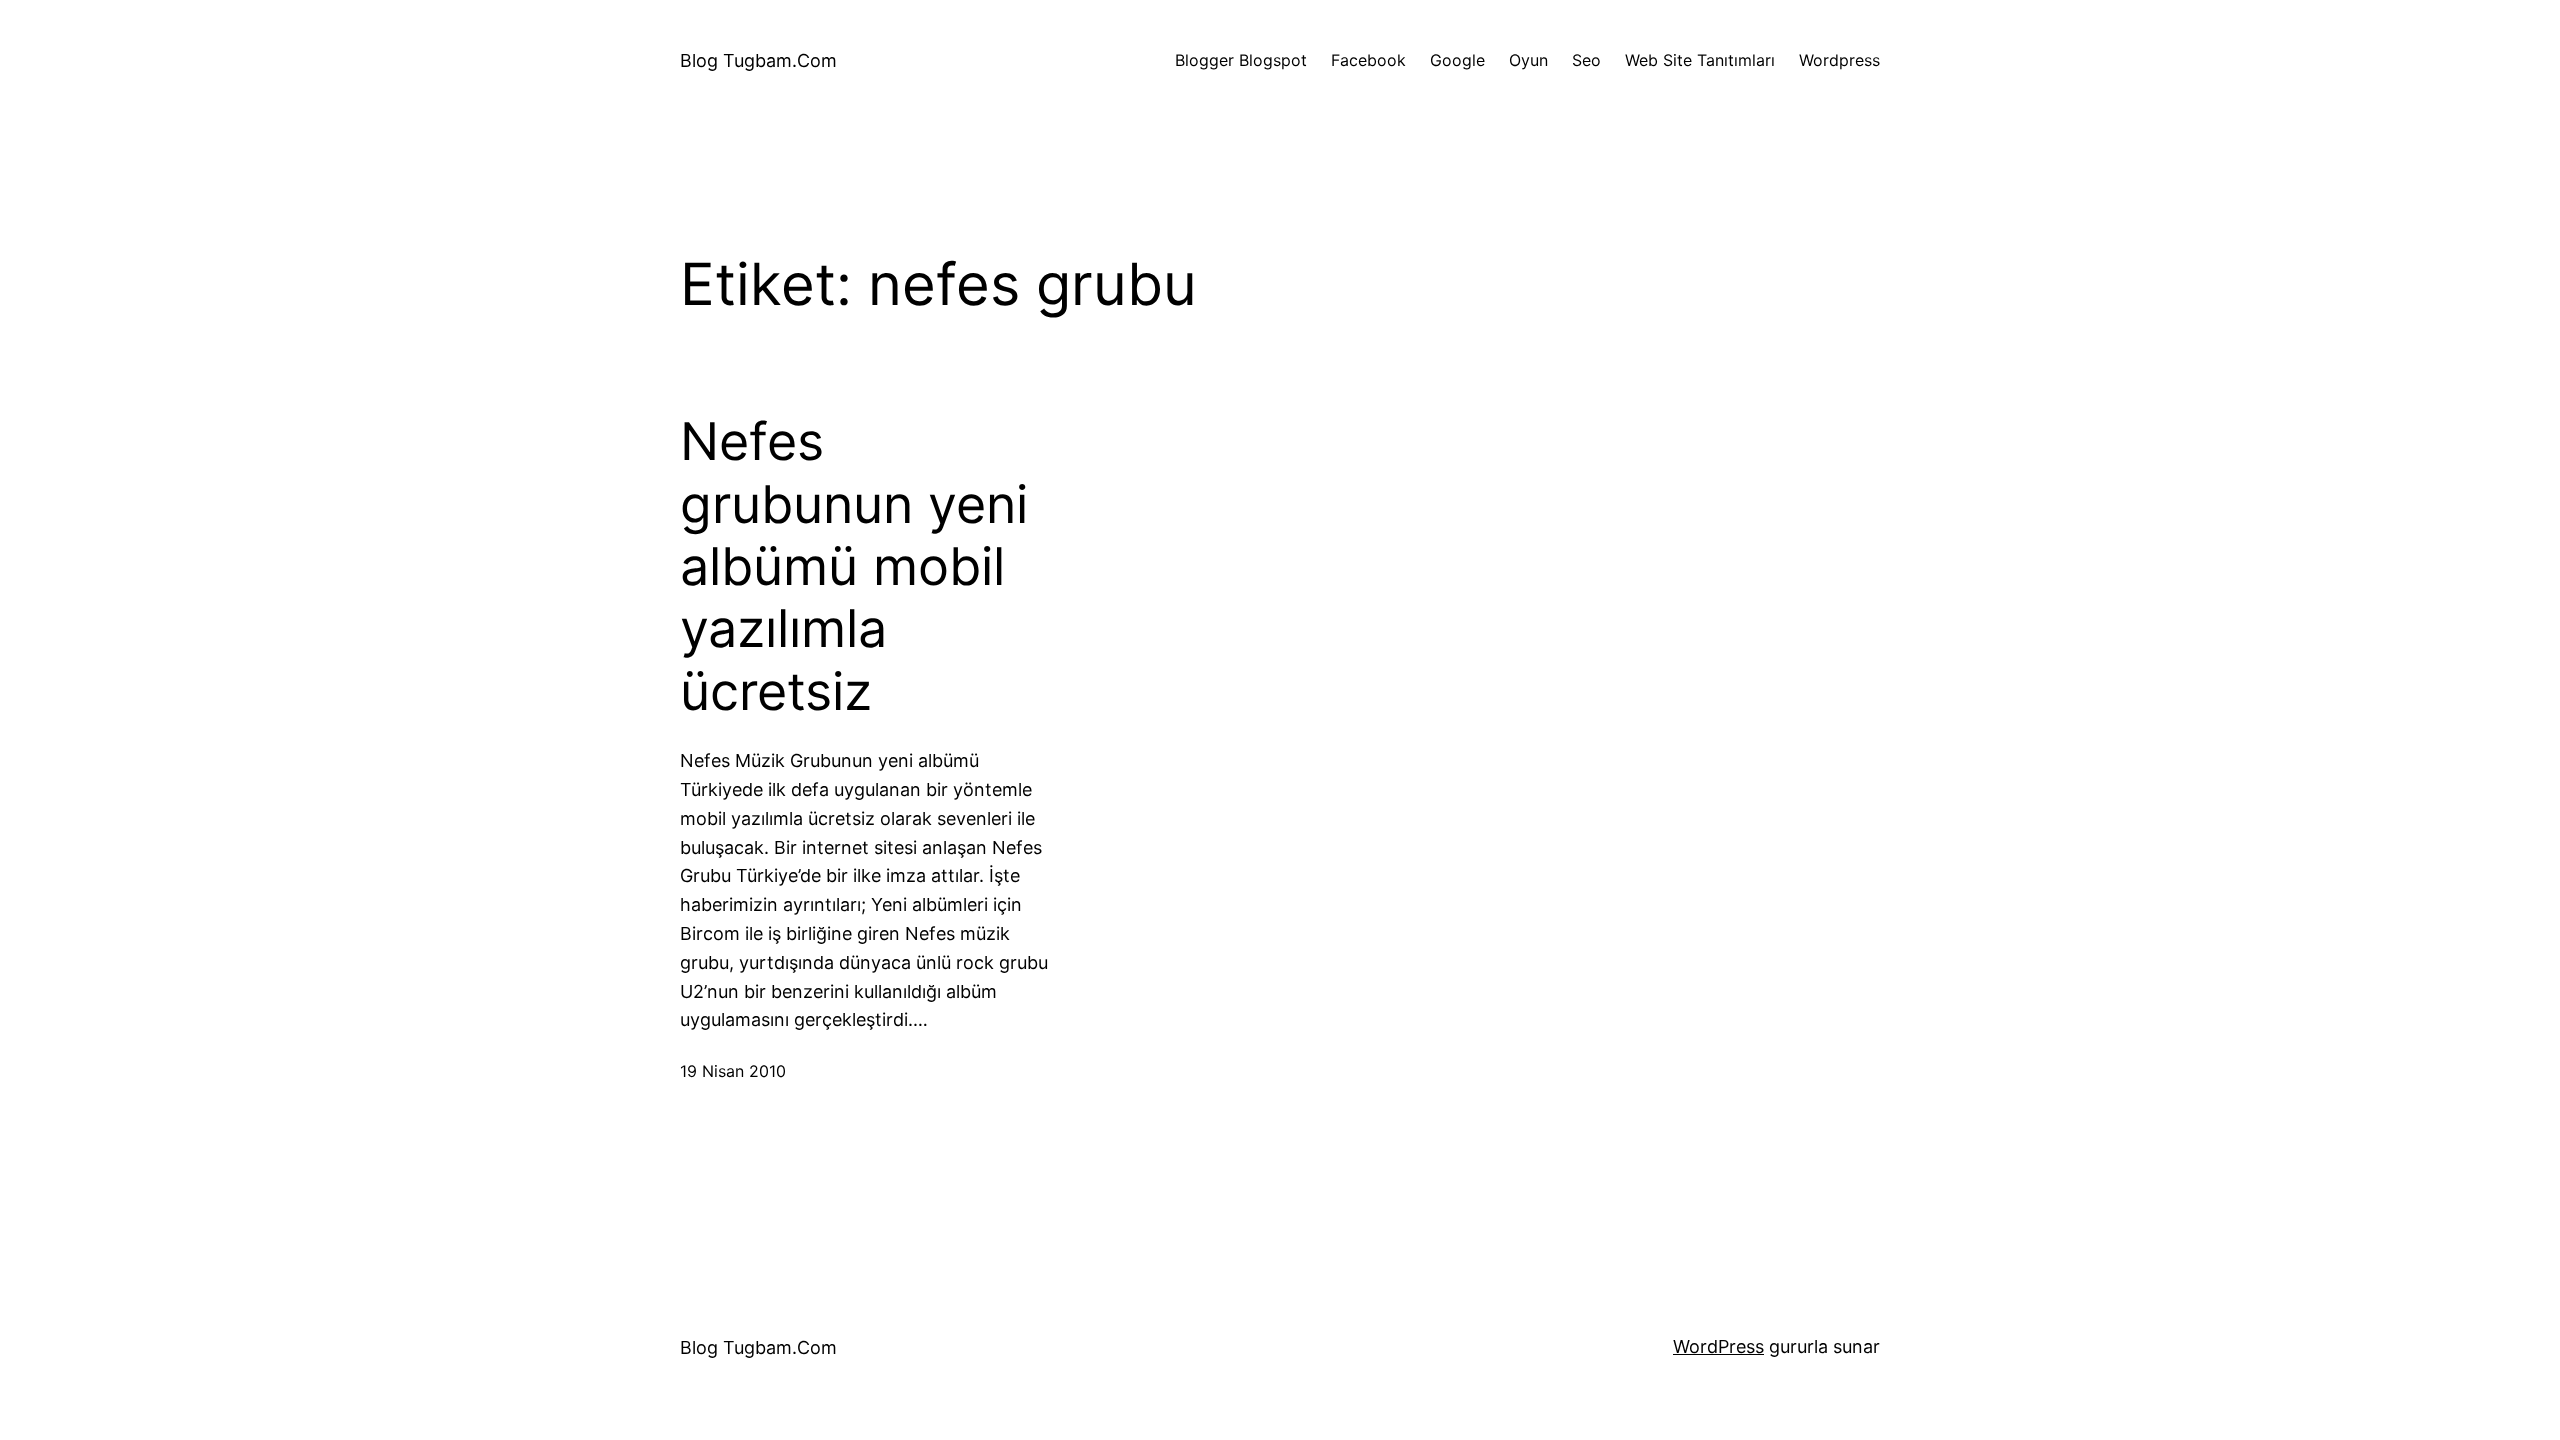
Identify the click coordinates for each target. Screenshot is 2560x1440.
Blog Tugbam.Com (758, 60)
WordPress (1718, 1346)
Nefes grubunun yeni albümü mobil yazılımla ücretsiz (854, 567)
